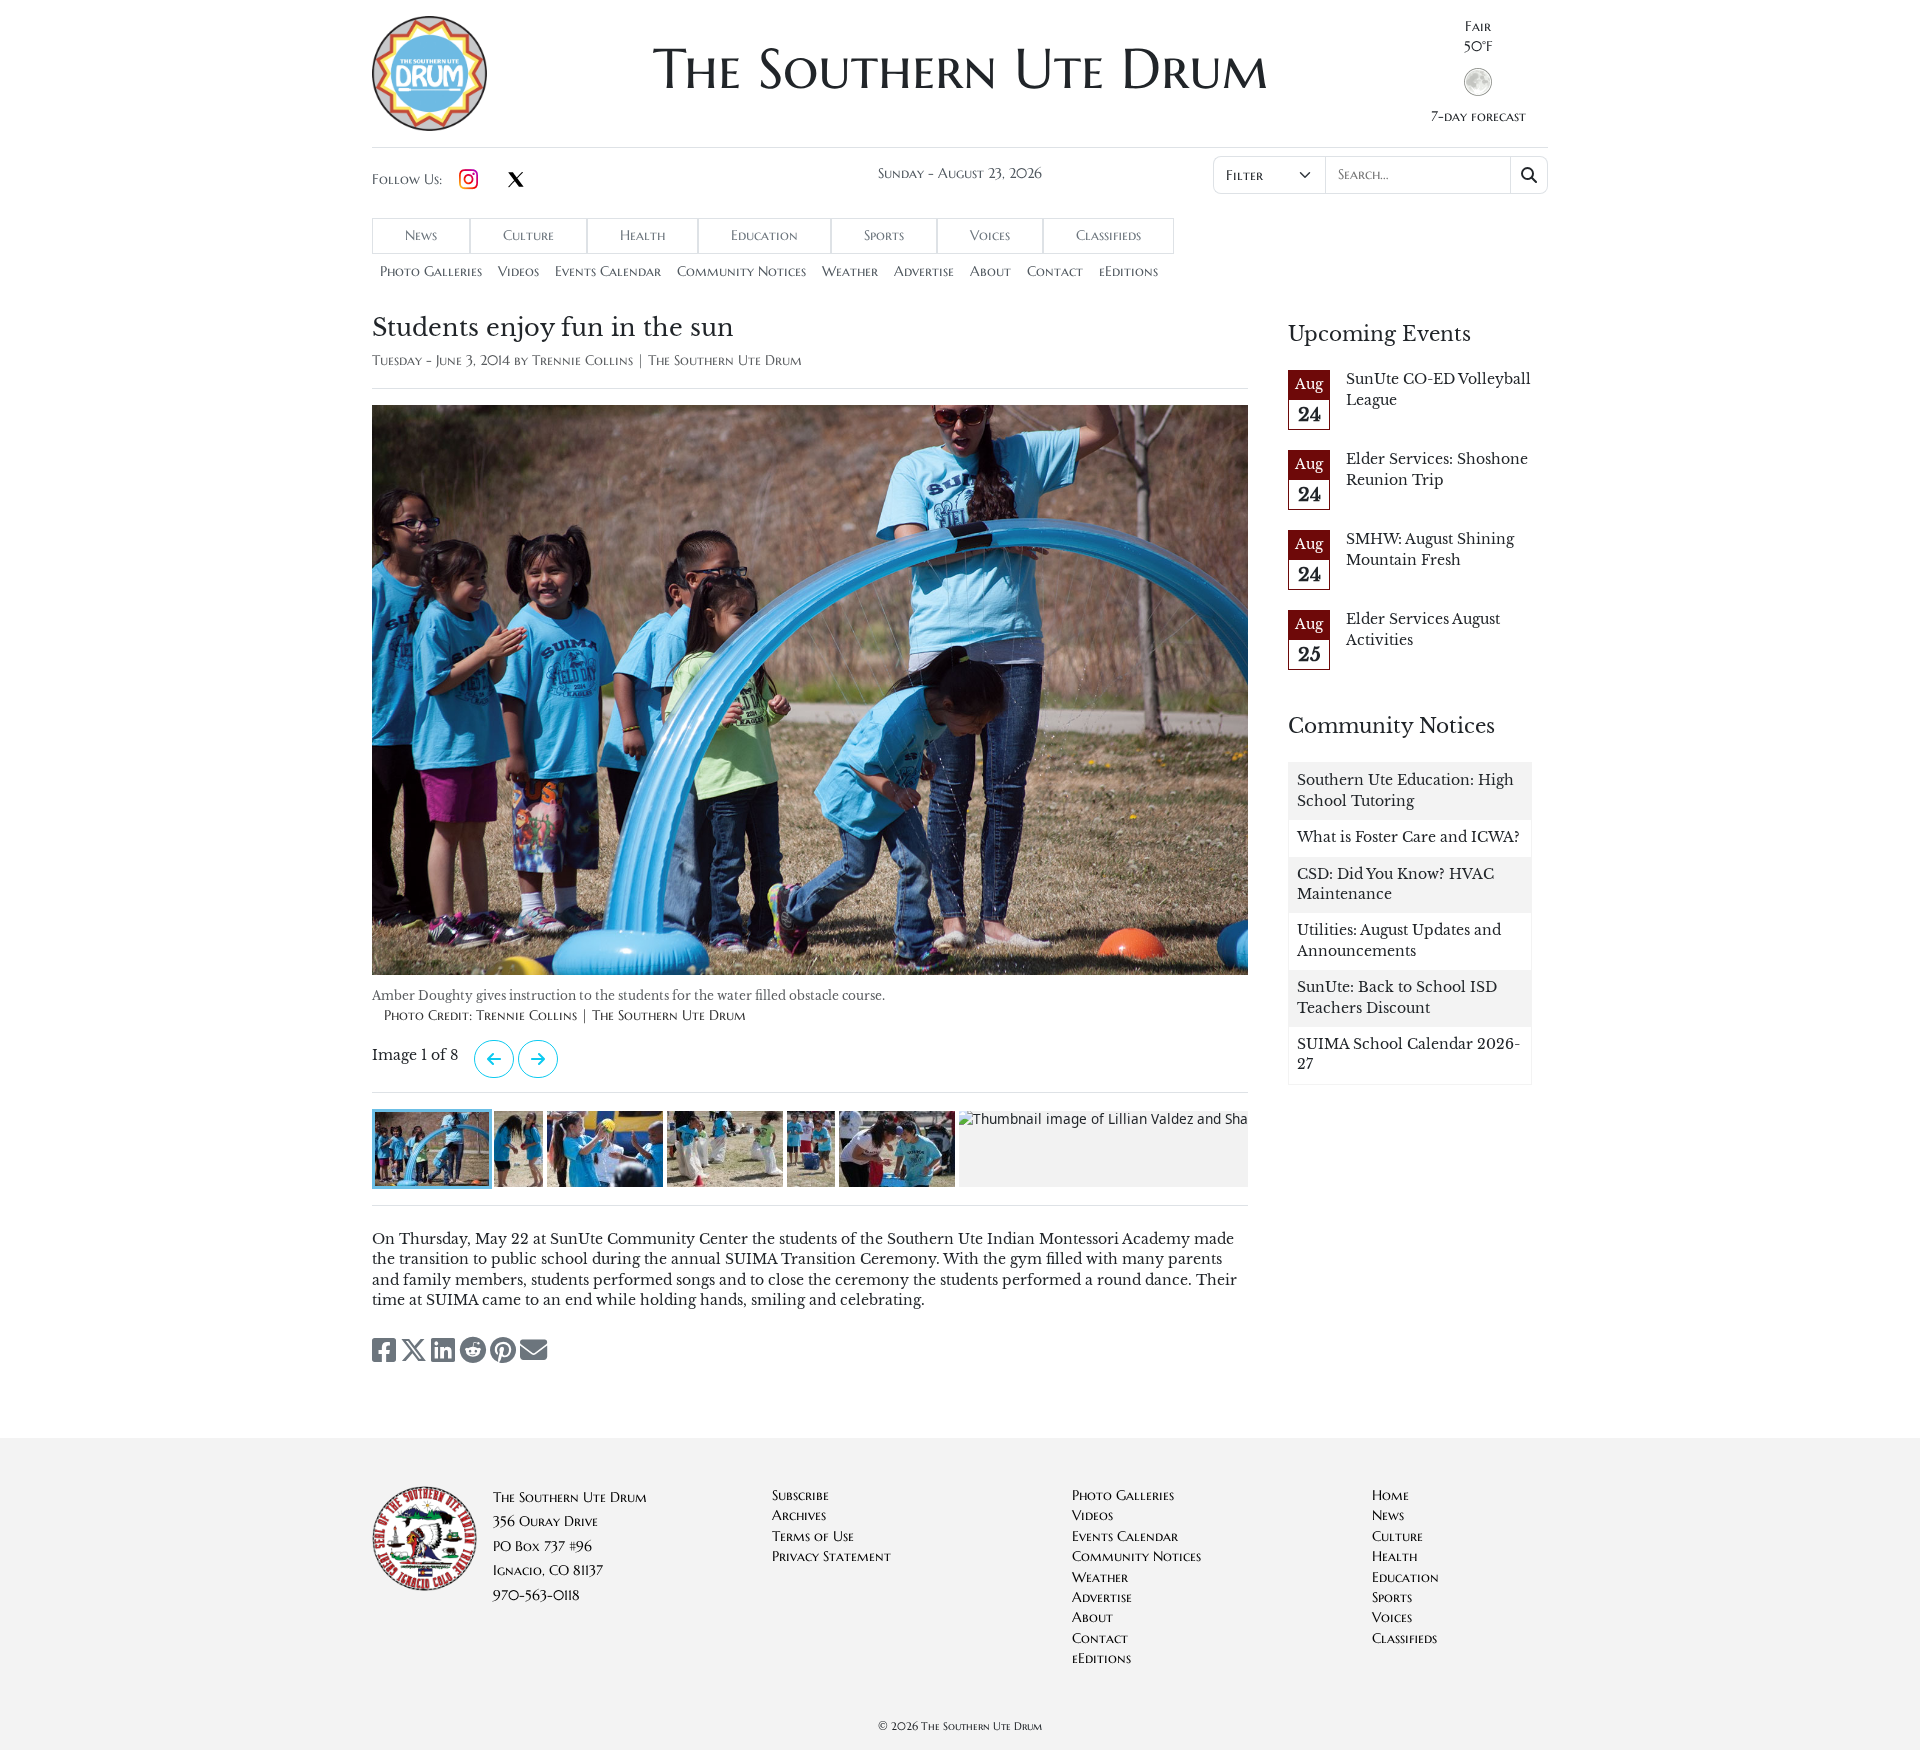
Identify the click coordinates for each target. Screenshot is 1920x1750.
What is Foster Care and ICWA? (1408, 837)
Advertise (924, 271)
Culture (528, 235)
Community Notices (741, 271)
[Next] (494, 1059)
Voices (990, 235)
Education (764, 235)
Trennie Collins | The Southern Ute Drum (667, 360)
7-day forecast (1478, 116)
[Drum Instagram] (468, 180)
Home (1390, 1495)
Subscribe (800, 1495)
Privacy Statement (831, 1556)
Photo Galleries (431, 271)
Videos (518, 271)
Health (642, 235)
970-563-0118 (536, 1595)
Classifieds (1108, 235)
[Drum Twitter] (516, 181)
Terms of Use (813, 1536)
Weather (850, 271)
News (421, 235)
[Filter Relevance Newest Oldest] (1378, 175)
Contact (1055, 271)
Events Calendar (608, 271)
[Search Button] (1529, 175)
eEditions (1128, 271)
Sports (884, 235)
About (990, 271)
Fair (1478, 26)
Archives (799, 1515)
